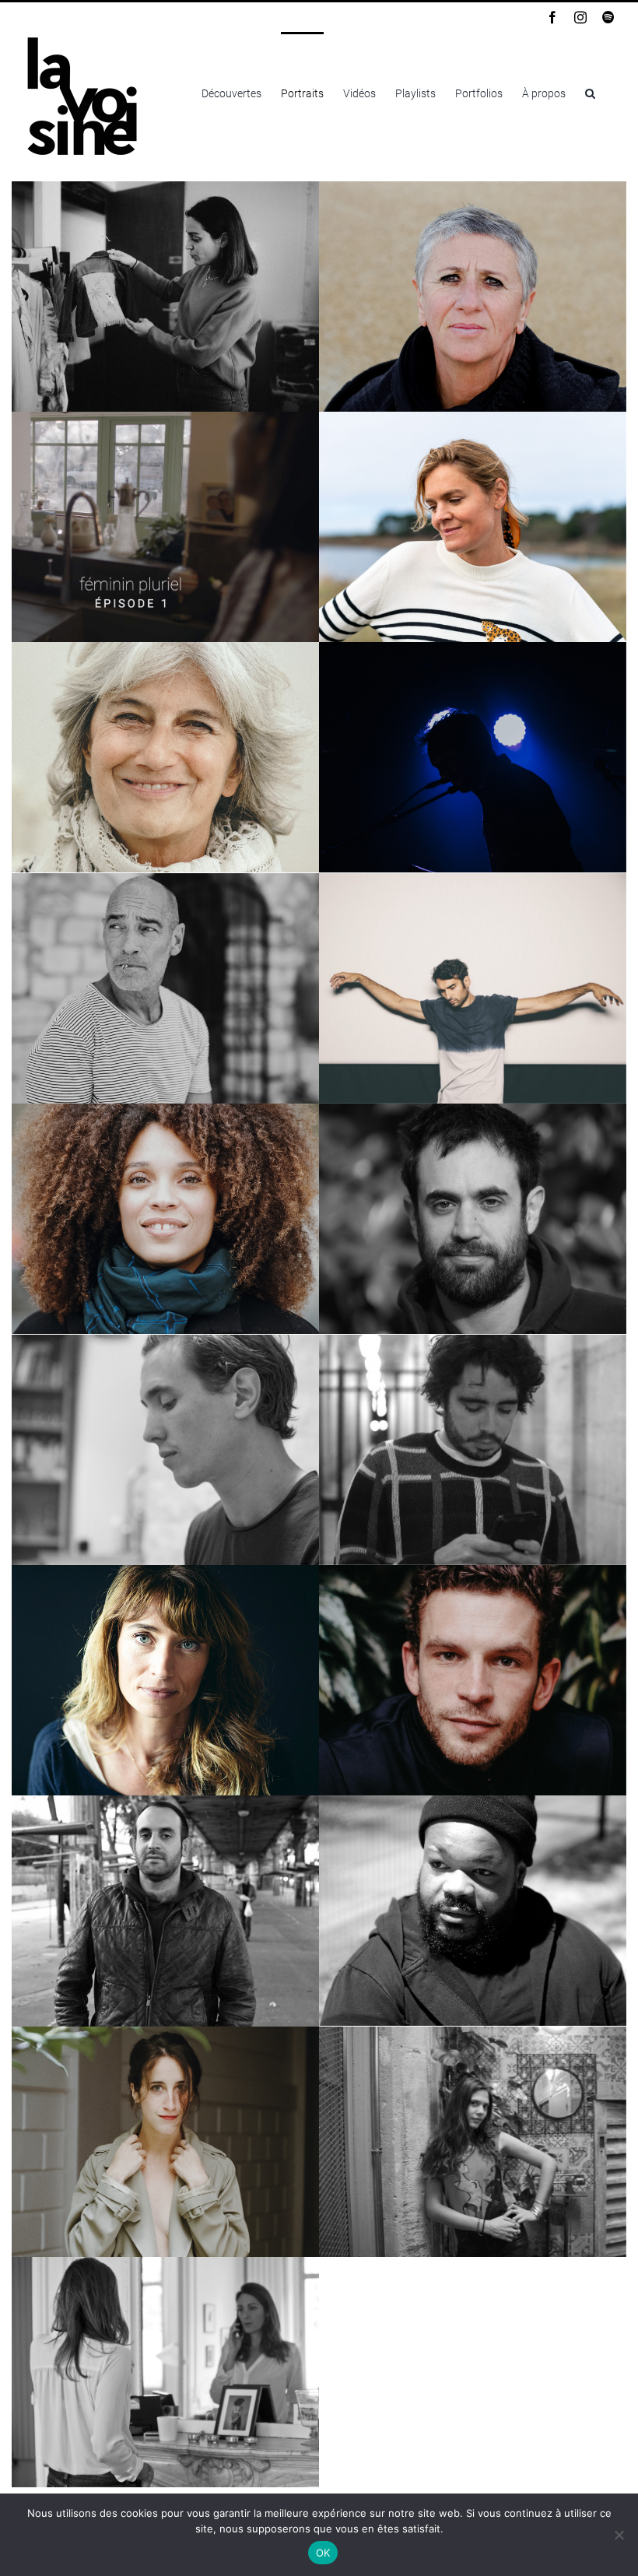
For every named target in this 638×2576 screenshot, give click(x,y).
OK (323, 2553)
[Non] (619, 2535)
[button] (590, 92)
